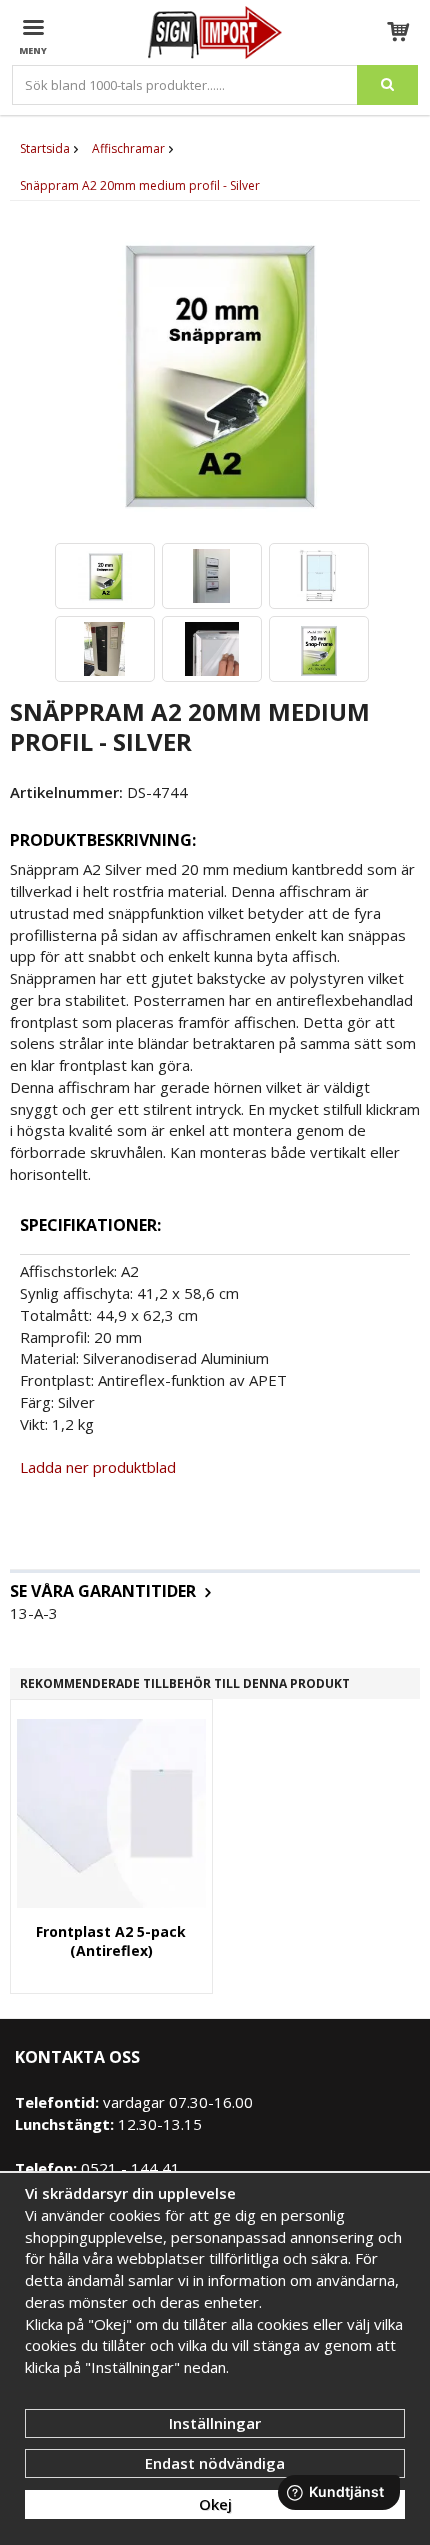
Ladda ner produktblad (98, 1467)
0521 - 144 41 (128, 2168)
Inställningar (215, 2423)
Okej (215, 2504)
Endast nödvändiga (215, 2463)
